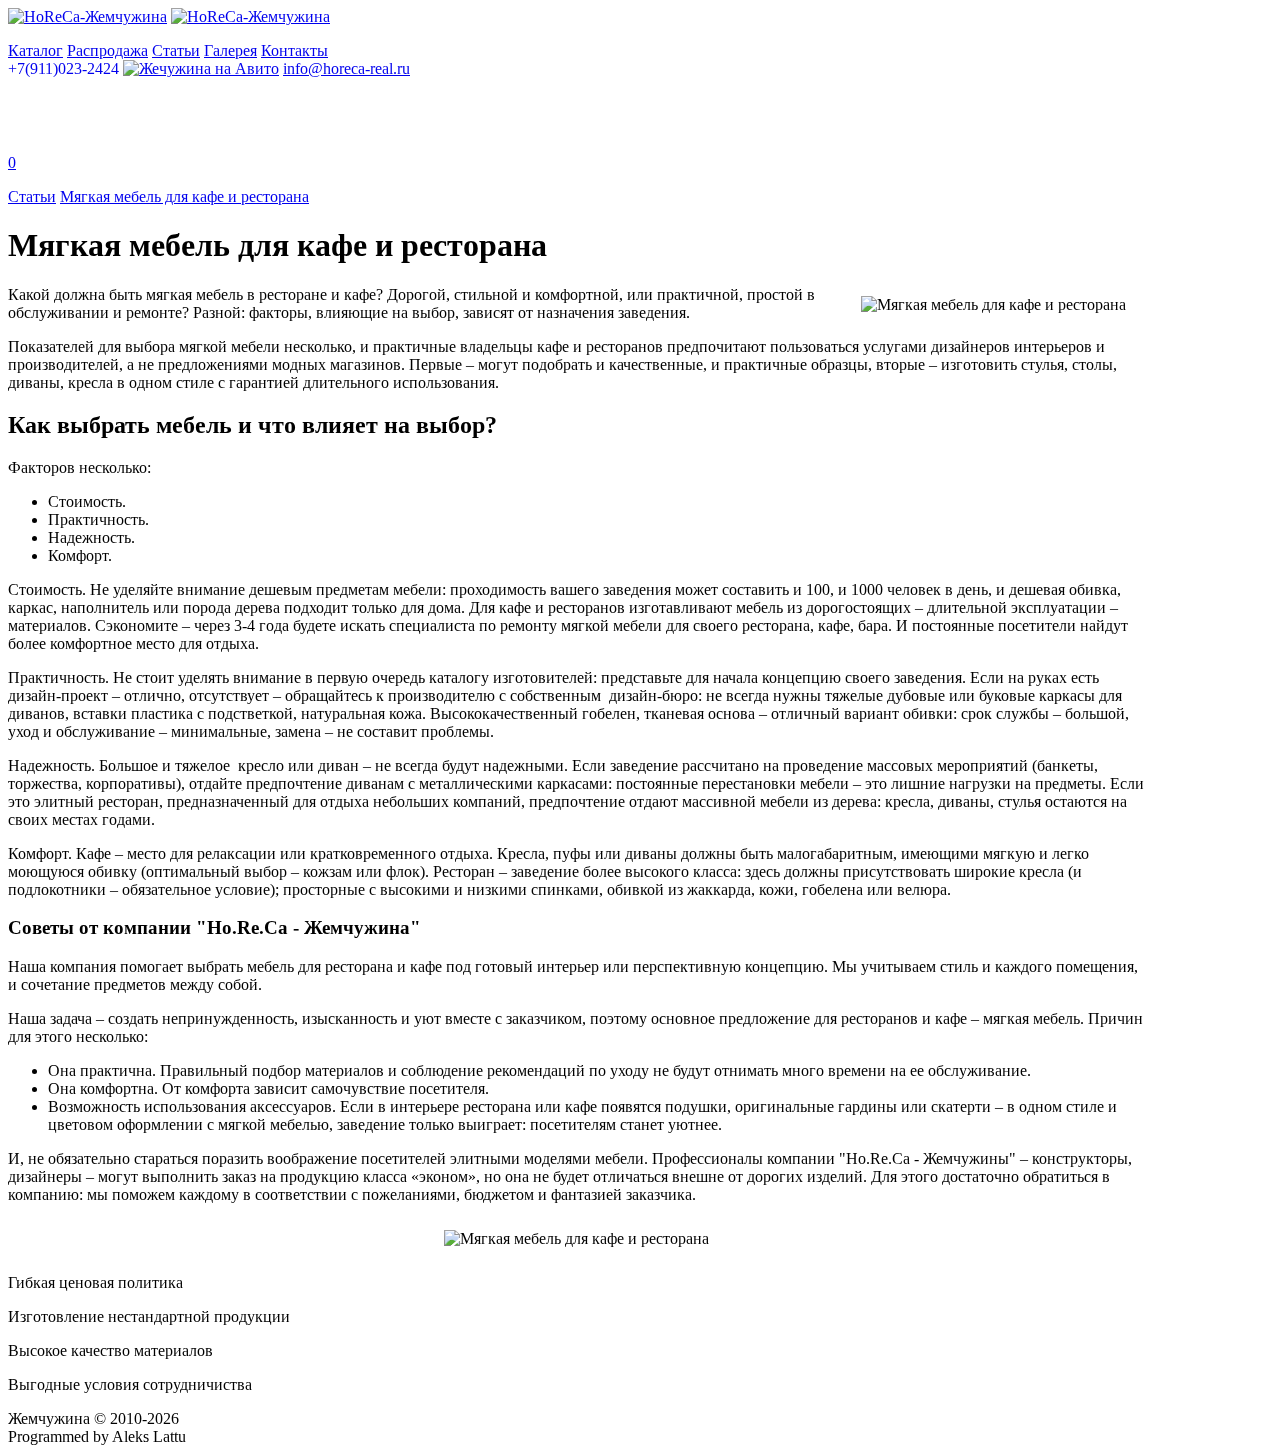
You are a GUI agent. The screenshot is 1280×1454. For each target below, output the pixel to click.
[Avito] (201, 68)
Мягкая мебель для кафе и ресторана (184, 196)
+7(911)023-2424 (63, 68)
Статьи (176, 50)
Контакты (294, 50)
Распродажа (107, 50)
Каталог (35, 50)
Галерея (230, 50)
